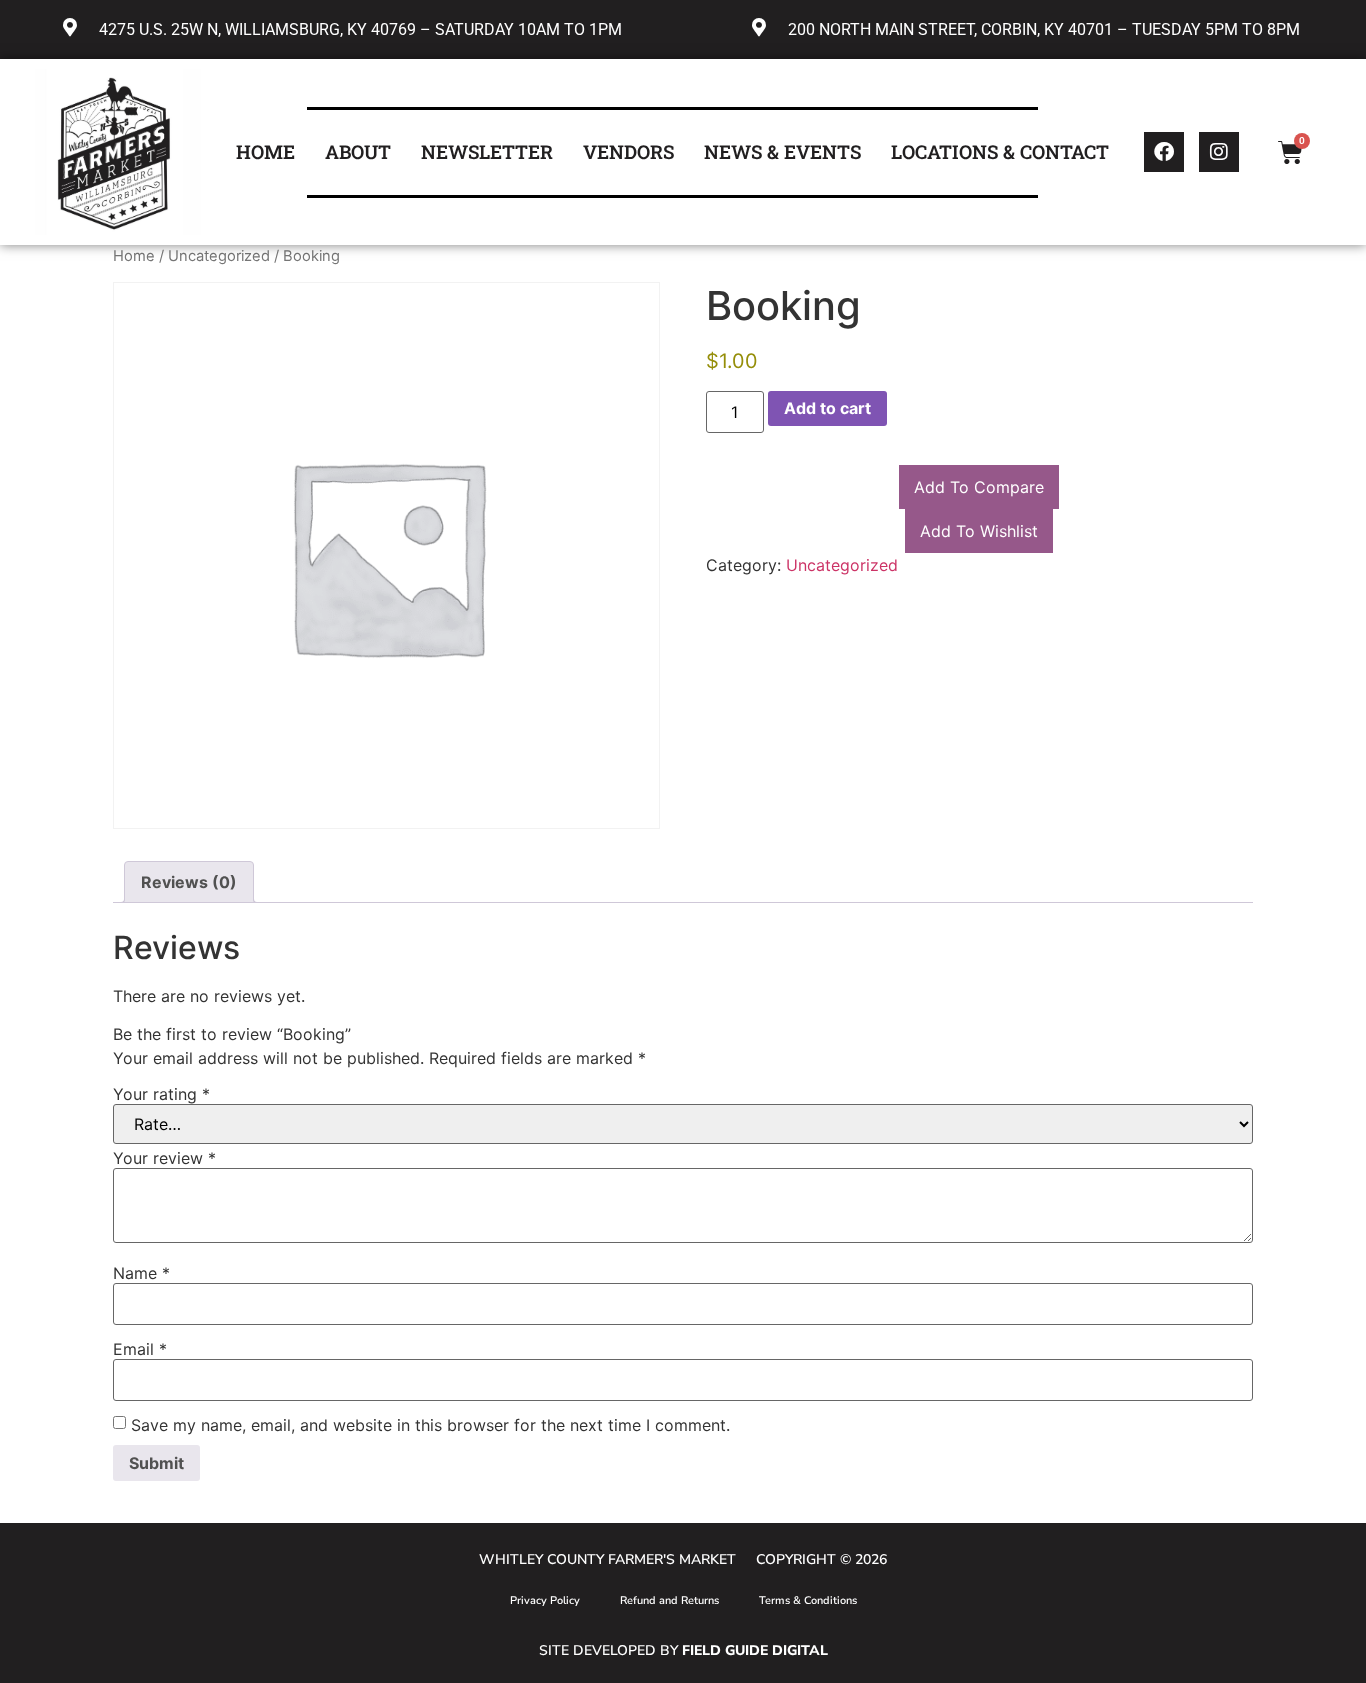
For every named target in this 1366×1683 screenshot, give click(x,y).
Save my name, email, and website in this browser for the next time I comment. (430, 1425)
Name (141, 1273)
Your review (164, 1158)
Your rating (161, 1094)
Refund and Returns (669, 1600)
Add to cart (827, 408)
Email (140, 1349)
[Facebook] (1164, 152)
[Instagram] (1219, 152)
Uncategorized (219, 256)
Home (134, 256)
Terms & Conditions (808, 1600)
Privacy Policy (545, 1600)
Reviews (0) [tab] (189, 882)
